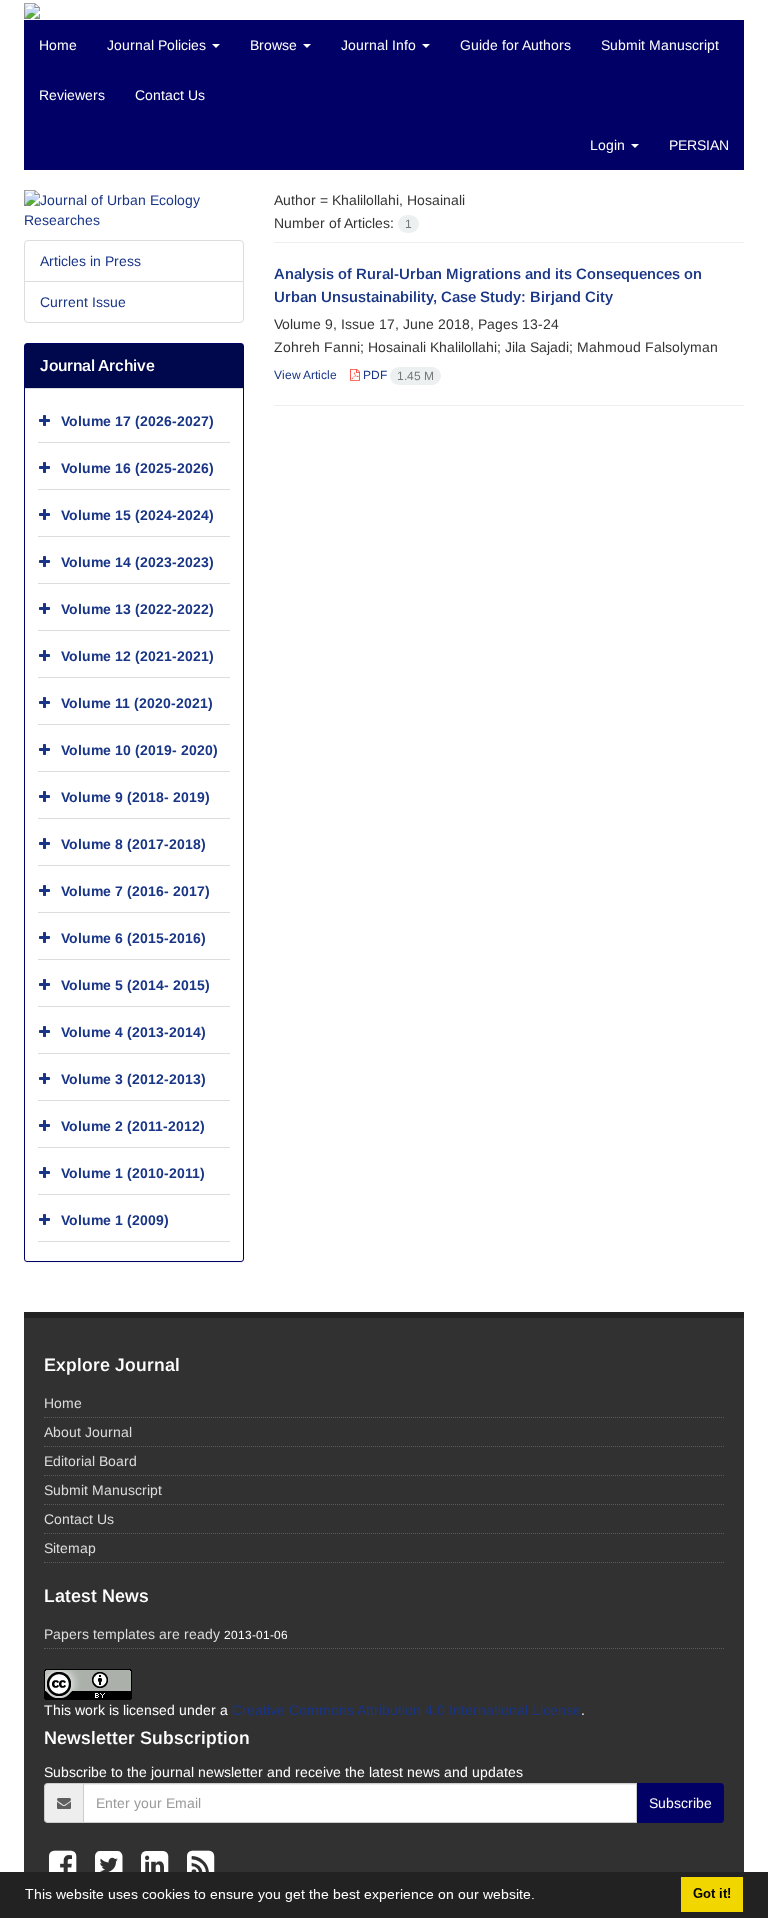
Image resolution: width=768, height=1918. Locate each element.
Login (609, 145)
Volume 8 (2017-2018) (133, 844)
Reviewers (72, 95)
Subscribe (680, 1803)
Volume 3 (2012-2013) (133, 1079)
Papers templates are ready (132, 1634)
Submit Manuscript (660, 45)
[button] (542, 1897)
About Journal (88, 1432)
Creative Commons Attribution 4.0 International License (406, 1710)
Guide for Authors (515, 45)
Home (58, 45)
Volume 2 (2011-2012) (133, 1126)
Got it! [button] (712, 1894)
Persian (699, 145)
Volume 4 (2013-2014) (133, 1032)
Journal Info (380, 45)
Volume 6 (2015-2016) (133, 938)
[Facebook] (67, 1865)
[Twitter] (113, 1865)
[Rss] (200, 1865)
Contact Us (170, 95)
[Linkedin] (159, 1865)
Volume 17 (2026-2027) (137, 421)
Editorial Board (90, 1461)
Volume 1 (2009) (115, 1220)
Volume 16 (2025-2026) (137, 468)
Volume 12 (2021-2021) (137, 656)
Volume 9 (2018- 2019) (135, 797)
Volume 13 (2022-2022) (137, 609)
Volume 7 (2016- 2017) (135, 891)
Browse (275, 45)
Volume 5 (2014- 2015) (135, 985)
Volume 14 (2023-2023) (137, 562)
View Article (305, 375)
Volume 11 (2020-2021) (137, 703)
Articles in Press (90, 261)
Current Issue (83, 302)
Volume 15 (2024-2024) (137, 515)
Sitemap (70, 1548)
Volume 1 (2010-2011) (133, 1173)
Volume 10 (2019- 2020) (139, 750)
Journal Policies (158, 45)
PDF (397, 375)
